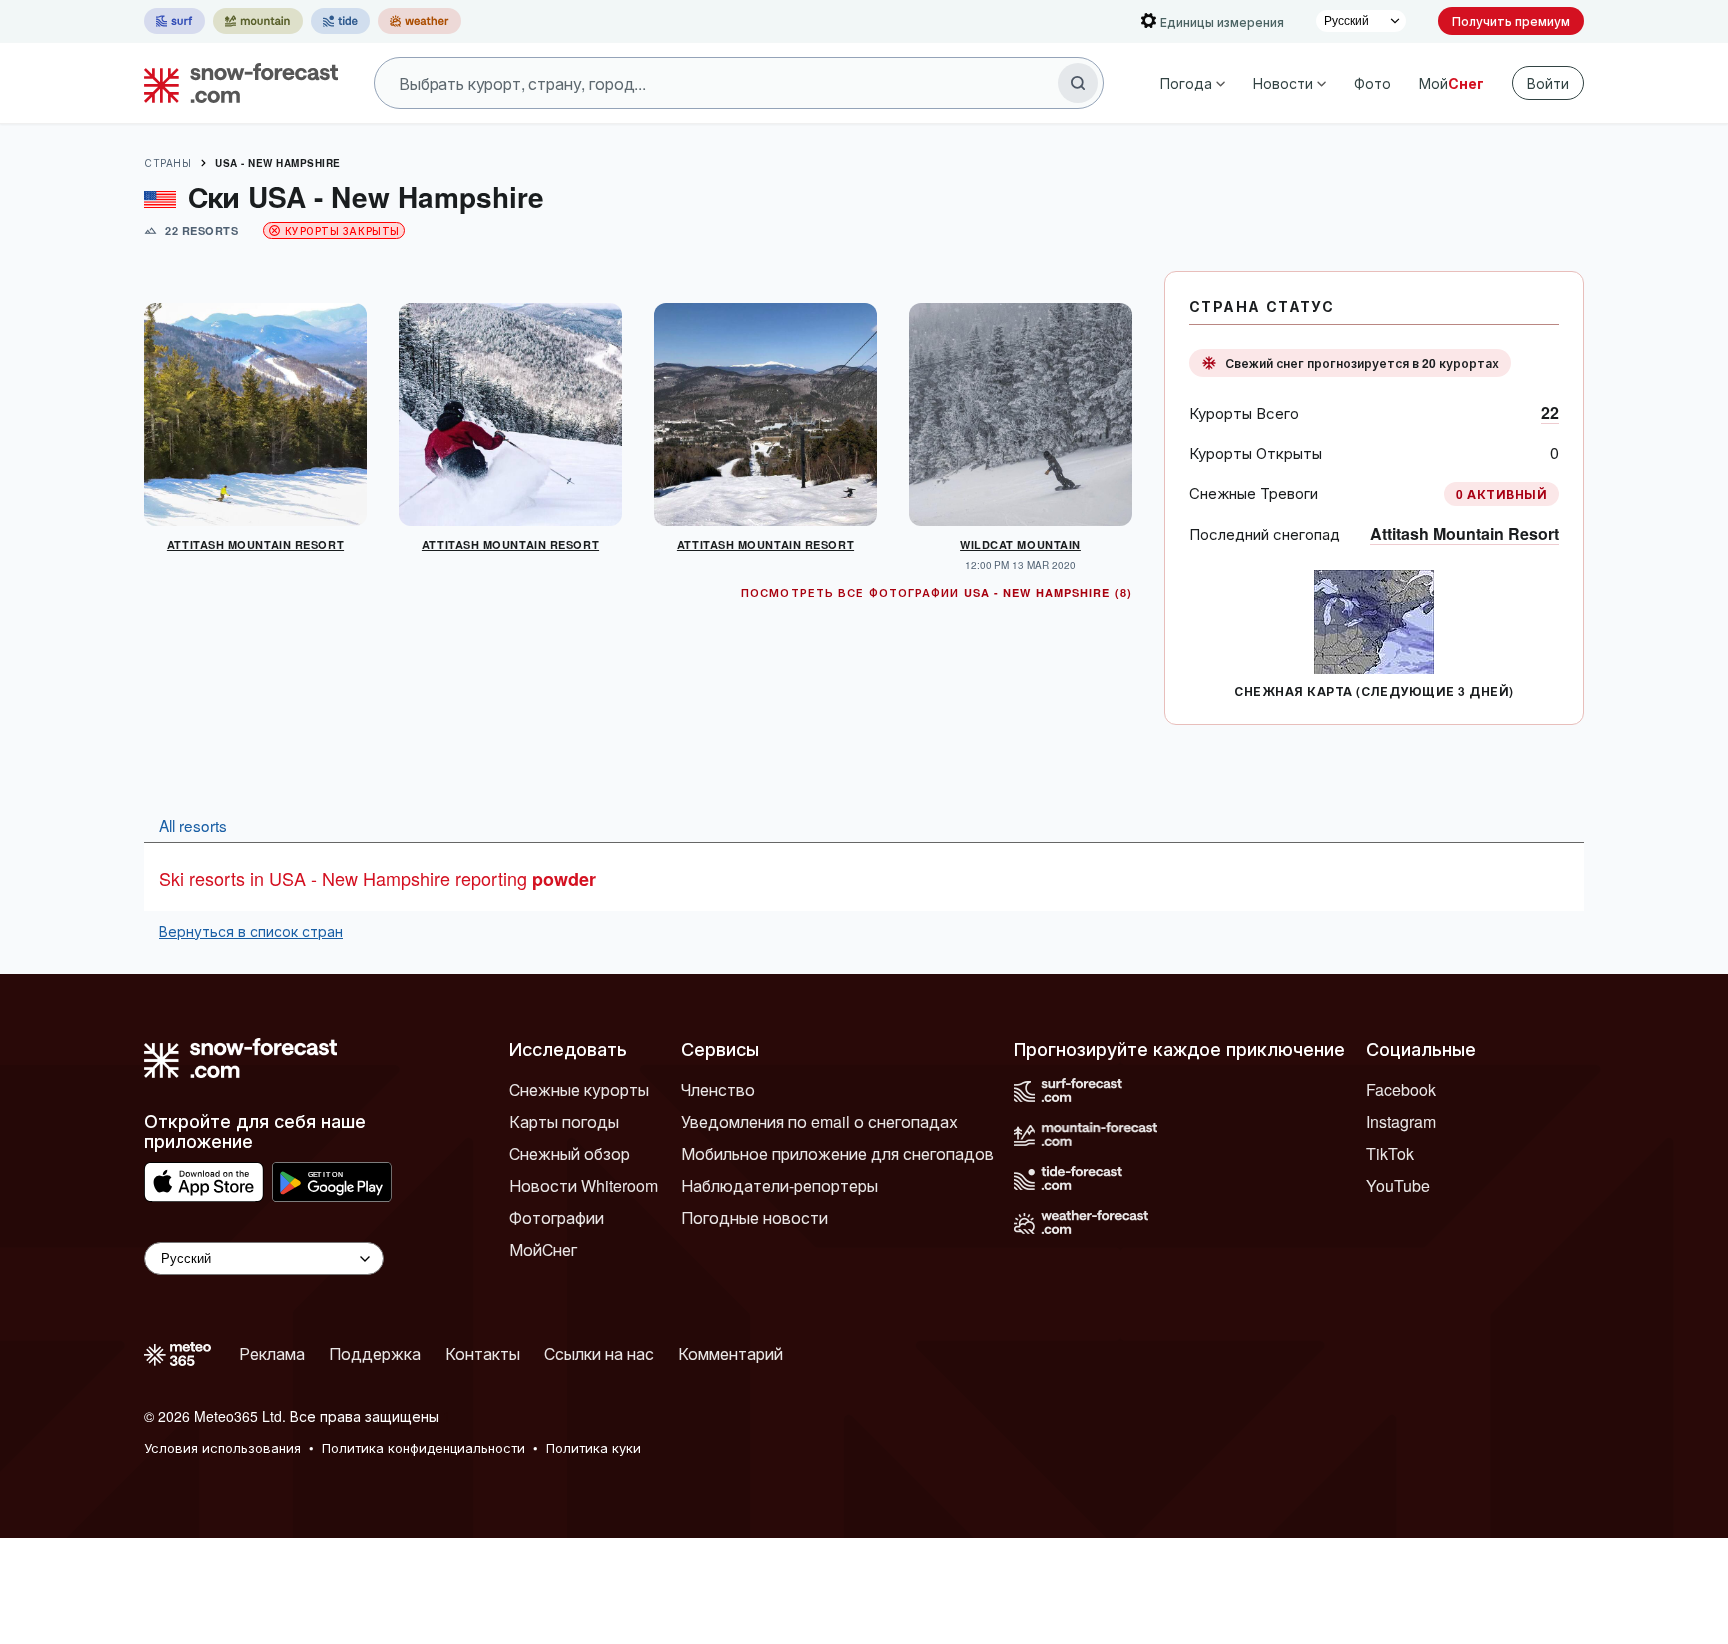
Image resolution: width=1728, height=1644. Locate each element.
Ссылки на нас (599, 1353)
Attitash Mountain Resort (1464, 533)
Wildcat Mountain (1020, 544)
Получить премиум (1511, 20)
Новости (1283, 83)
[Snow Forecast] (235, 83)
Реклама (272, 1353)
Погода (1186, 83)
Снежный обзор (569, 1153)
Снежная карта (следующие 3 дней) (1373, 691)
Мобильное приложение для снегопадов (837, 1153)
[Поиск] (1078, 83)
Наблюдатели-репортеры (779, 1185)
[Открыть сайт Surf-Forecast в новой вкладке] (174, 21)
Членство (718, 1089)
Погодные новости (754, 1217)
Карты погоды (564, 1121)
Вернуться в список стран (251, 931)
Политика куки (593, 1447)
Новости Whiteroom (583, 1185)
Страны (167, 163)
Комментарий (730, 1353)
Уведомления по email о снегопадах (819, 1121)
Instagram (1401, 1121)
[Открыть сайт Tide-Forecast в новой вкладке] (340, 21)
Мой (1451, 83)
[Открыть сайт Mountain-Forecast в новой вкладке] (258, 21)
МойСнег (543, 1249)
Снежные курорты (579, 1089)
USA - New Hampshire (278, 163)
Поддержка (375, 1353)
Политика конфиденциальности (423, 1447)
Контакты (482, 1353)
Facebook (1401, 1089)
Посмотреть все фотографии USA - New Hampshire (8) (936, 592)
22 (1550, 412)
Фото (1372, 83)
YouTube (1398, 1185)
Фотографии (556, 1217)
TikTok (1390, 1153)
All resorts (193, 825)
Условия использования (222, 1447)
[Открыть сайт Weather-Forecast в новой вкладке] (419, 21)
